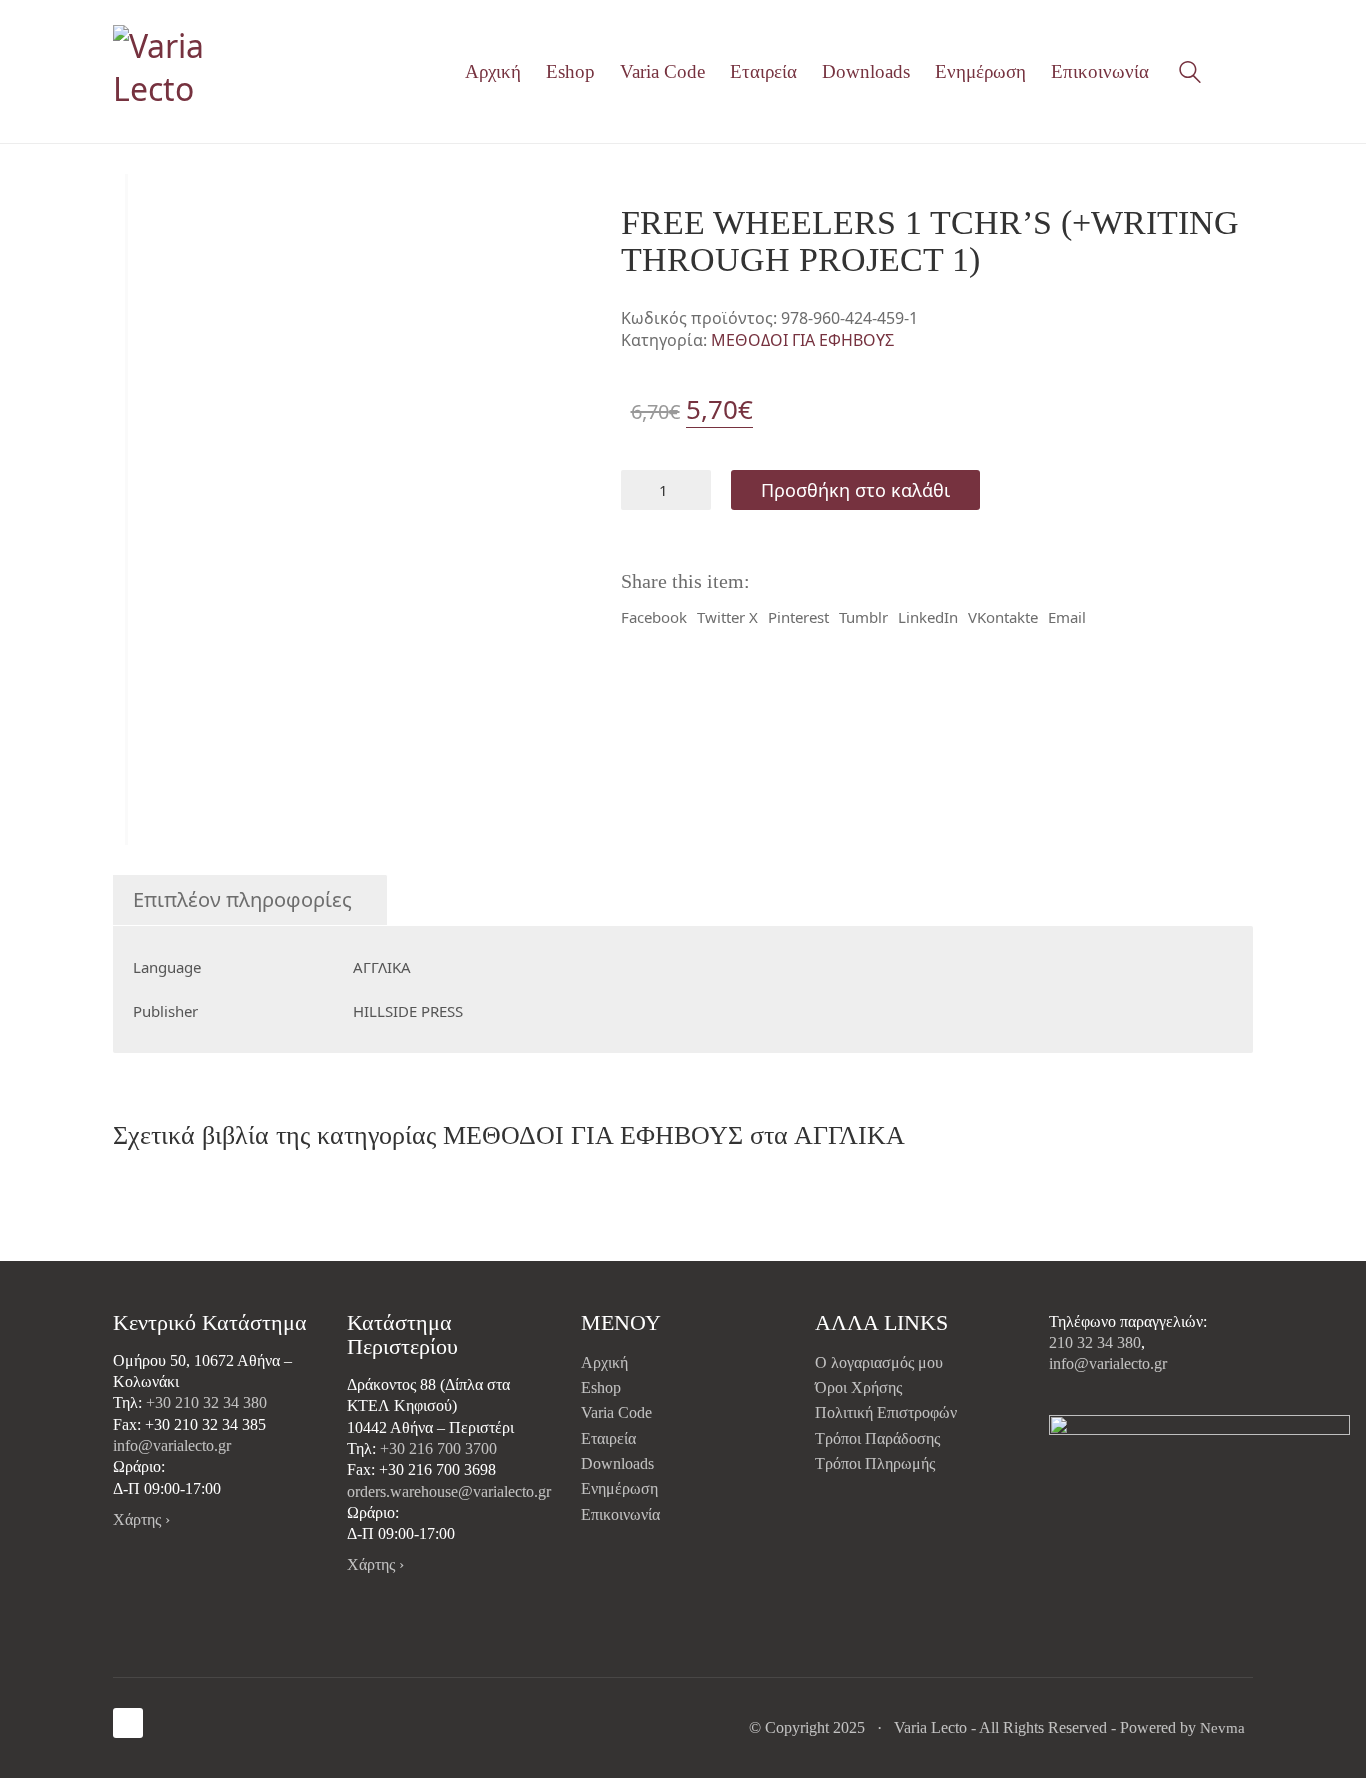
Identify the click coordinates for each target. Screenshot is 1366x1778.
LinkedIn (928, 617)
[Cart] (1242, 72)
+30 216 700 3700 (438, 1448)
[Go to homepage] (198, 71)
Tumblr (863, 617)
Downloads (617, 1463)
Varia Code (616, 1412)
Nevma (1222, 1728)
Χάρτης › (141, 1519)
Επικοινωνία (620, 1514)
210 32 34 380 (1095, 1342)
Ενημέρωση (619, 1488)
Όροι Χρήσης (858, 1387)
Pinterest (798, 617)
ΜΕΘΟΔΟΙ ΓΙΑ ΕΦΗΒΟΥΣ (802, 340)
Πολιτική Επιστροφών (886, 1412)
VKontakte (1003, 617)
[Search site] (1190, 74)
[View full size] (142, 206)
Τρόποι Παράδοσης (877, 1438)
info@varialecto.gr (172, 1445)
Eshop (601, 1387)
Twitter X (727, 617)
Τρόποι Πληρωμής (875, 1463)
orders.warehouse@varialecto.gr (449, 1491)
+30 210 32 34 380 (206, 1402)
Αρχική (604, 1362)
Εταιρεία (608, 1438)
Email (1067, 617)
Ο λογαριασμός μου (879, 1362)
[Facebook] (128, 1723)
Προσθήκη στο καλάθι (855, 490)
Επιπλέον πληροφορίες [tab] (242, 899)
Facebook (654, 617)
